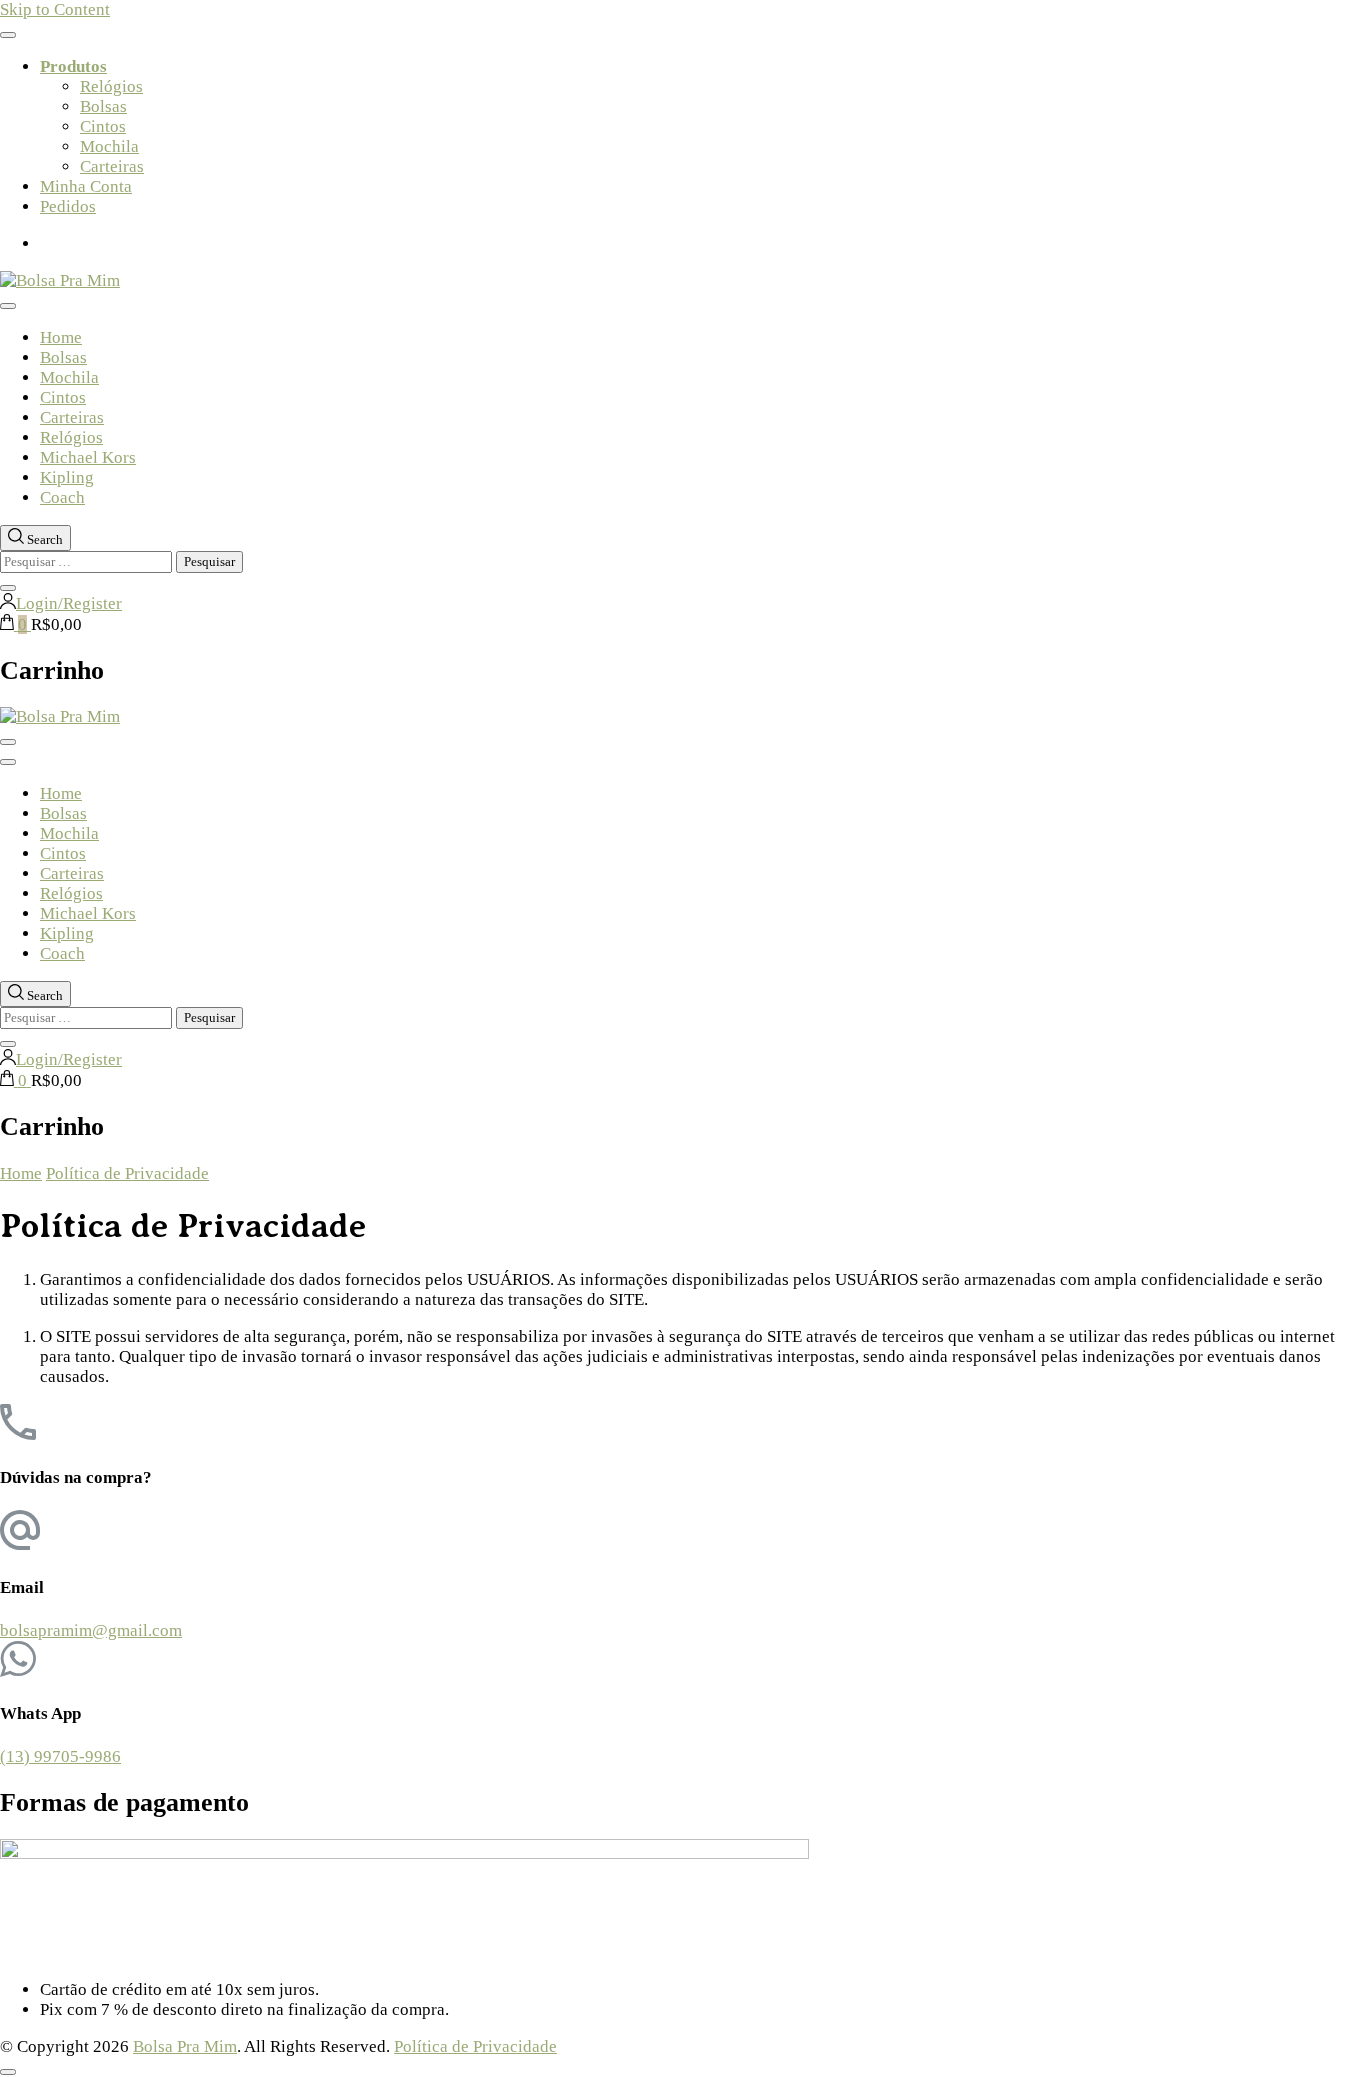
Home (61, 337)
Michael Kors (88, 457)
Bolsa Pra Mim (185, 2046)
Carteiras (112, 166)
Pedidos (68, 206)
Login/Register (69, 603)
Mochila (109, 146)
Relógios (111, 86)
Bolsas (103, 106)
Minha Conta (86, 186)
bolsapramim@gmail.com (91, 1630)
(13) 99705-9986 (60, 1756)
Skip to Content (55, 9)
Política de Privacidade (475, 2046)
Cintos (103, 126)
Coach (62, 497)
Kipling (67, 477)
